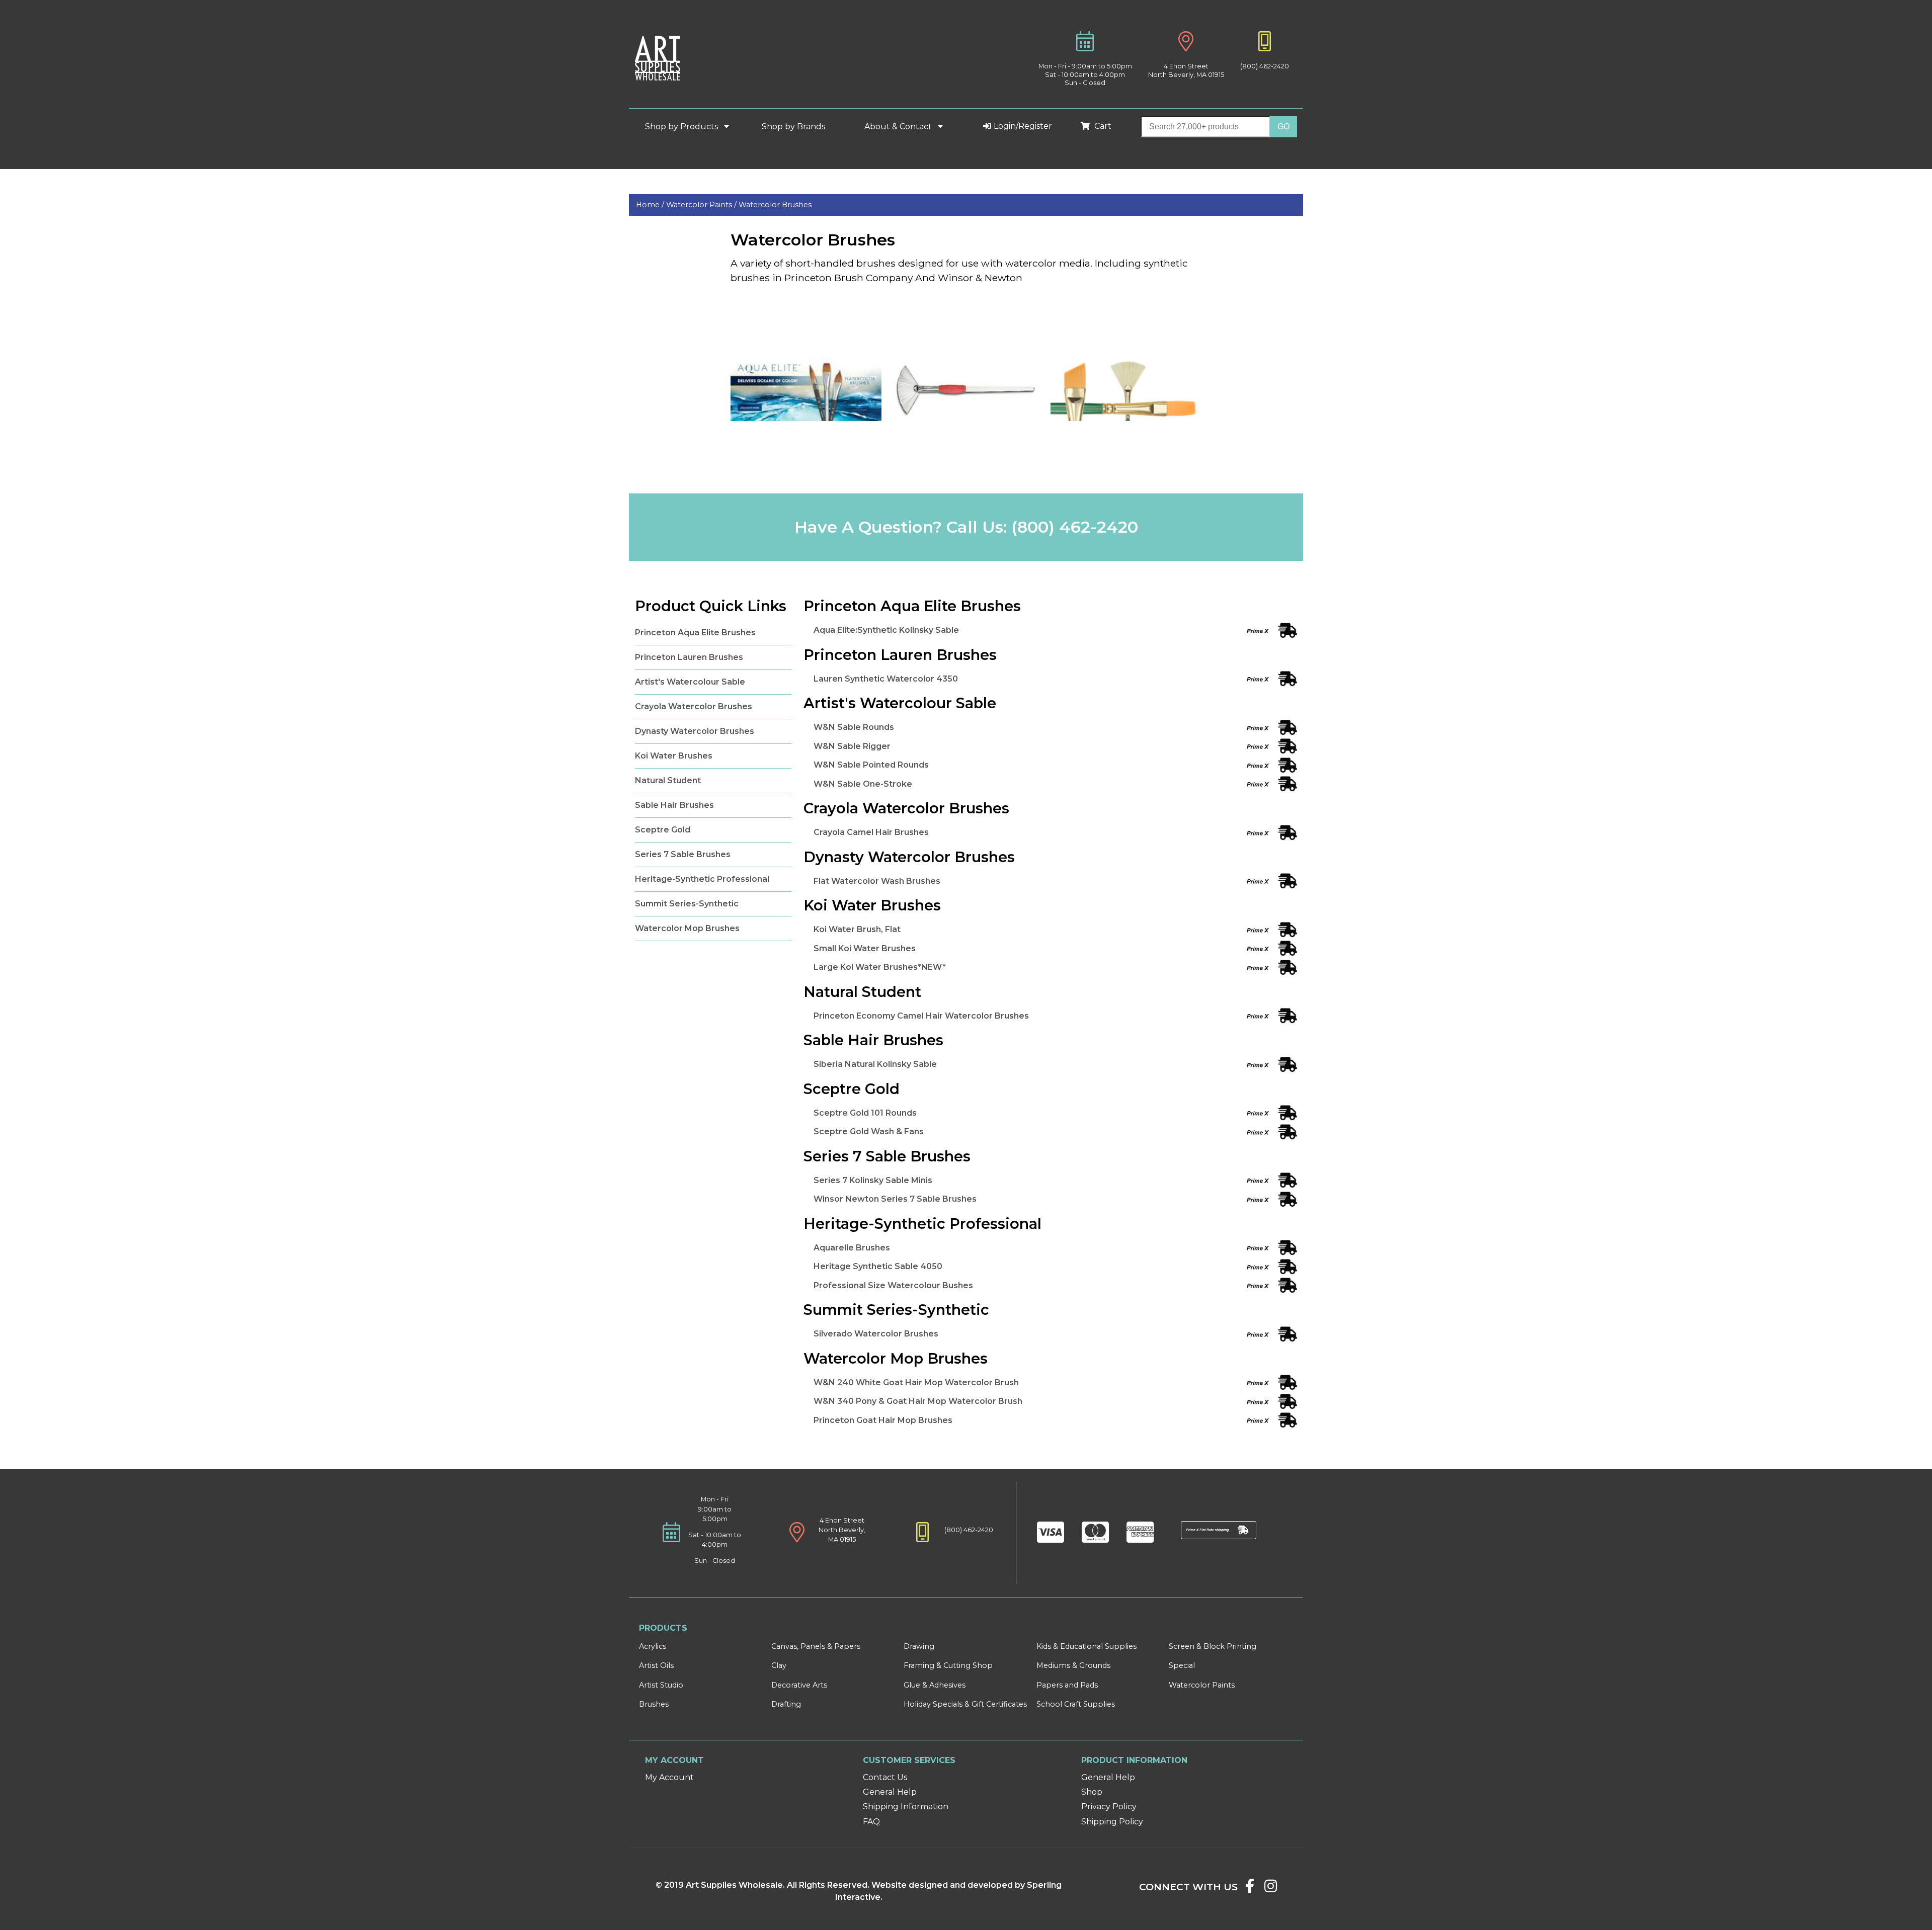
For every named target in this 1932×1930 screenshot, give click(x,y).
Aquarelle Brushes (852, 1248)
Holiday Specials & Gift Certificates (965, 1704)
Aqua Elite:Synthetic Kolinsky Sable (886, 630)
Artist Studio (661, 1685)
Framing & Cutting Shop (948, 1665)
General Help (890, 1792)
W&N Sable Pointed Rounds (871, 765)
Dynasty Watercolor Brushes (695, 731)
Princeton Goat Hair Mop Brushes (883, 1420)
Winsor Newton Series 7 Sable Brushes (895, 1199)
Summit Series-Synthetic (687, 904)
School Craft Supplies (1076, 1704)
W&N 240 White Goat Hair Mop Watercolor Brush (916, 1382)
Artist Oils (656, 1665)
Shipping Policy (1112, 1822)
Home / (651, 205)
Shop (1092, 1792)
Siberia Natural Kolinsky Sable (875, 1064)
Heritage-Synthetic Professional (702, 879)
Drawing (919, 1646)
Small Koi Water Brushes (865, 948)
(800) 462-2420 (1265, 66)
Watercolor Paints (1202, 1685)
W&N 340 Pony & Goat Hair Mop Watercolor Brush (918, 1401)
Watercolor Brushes (775, 205)
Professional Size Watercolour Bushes (893, 1285)
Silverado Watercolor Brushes (876, 1334)
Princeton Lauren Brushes (689, 657)
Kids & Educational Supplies (1086, 1646)
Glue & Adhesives (935, 1685)
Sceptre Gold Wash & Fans (869, 1131)
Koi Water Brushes (674, 756)
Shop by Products (682, 127)
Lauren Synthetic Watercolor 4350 (886, 679)
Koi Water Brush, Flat (857, 929)
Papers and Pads (1067, 1685)
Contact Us (885, 1777)
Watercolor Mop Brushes (687, 928)
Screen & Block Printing (1213, 1646)
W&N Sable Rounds (854, 727)
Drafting (786, 1704)
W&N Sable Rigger (852, 746)
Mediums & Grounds (1073, 1665)
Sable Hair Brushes (674, 805)
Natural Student (668, 780)
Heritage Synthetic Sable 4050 (878, 1266)
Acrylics (653, 1646)
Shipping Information (906, 1807)
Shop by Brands (797, 127)
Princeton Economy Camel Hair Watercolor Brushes (921, 1016)
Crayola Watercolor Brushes (694, 706)
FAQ (871, 1822)
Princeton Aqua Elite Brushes (695, 633)
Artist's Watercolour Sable (690, 682)
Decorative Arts (799, 1685)
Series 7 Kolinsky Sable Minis (873, 1180)
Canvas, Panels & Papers (816, 1646)
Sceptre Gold (663, 830)
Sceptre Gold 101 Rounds (865, 1113)
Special (1182, 1665)
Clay (779, 1665)
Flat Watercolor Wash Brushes (877, 881)
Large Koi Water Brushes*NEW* (880, 967)
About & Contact (899, 127)
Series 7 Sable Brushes (683, 854)
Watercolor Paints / (702, 205)
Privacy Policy (1109, 1807)
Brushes (654, 1704)
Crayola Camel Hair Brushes (871, 832)
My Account (669, 1777)
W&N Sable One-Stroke (863, 784)
